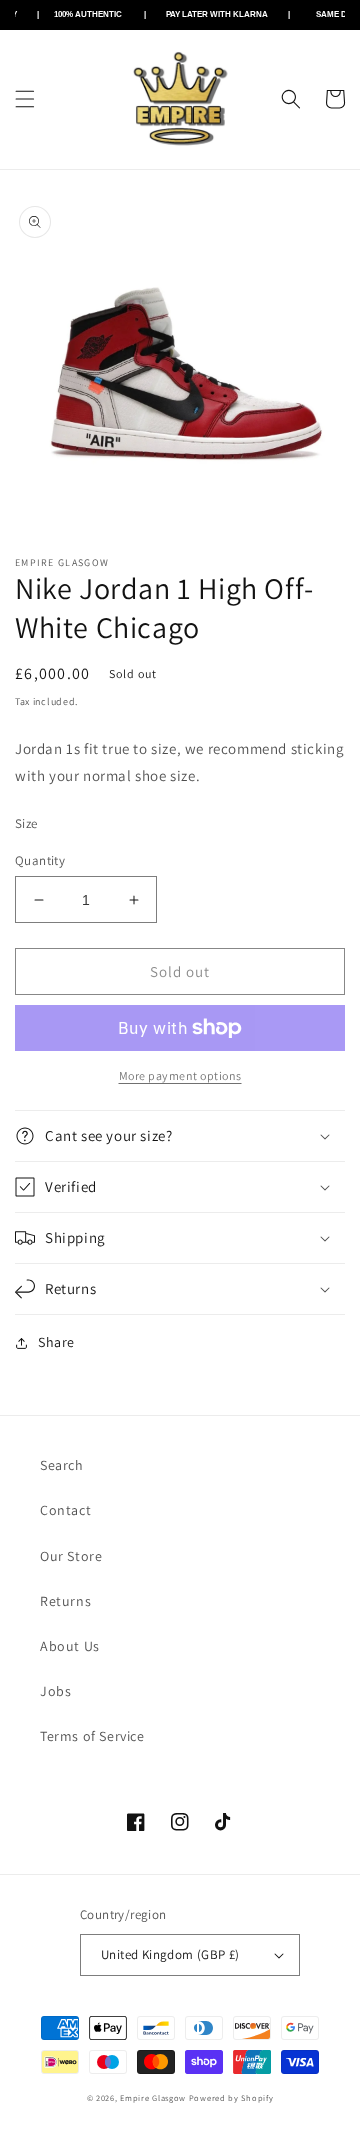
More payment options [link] (180, 1075)
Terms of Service (92, 1736)
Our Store (71, 1556)
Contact (65, 1510)
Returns (65, 1601)
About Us (70, 1646)
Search (62, 1465)
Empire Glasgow (153, 2097)
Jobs (55, 1691)
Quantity (40, 860)
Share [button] (56, 1342)
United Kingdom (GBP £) (170, 1954)
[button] (25, 99)
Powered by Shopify (231, 2097)
